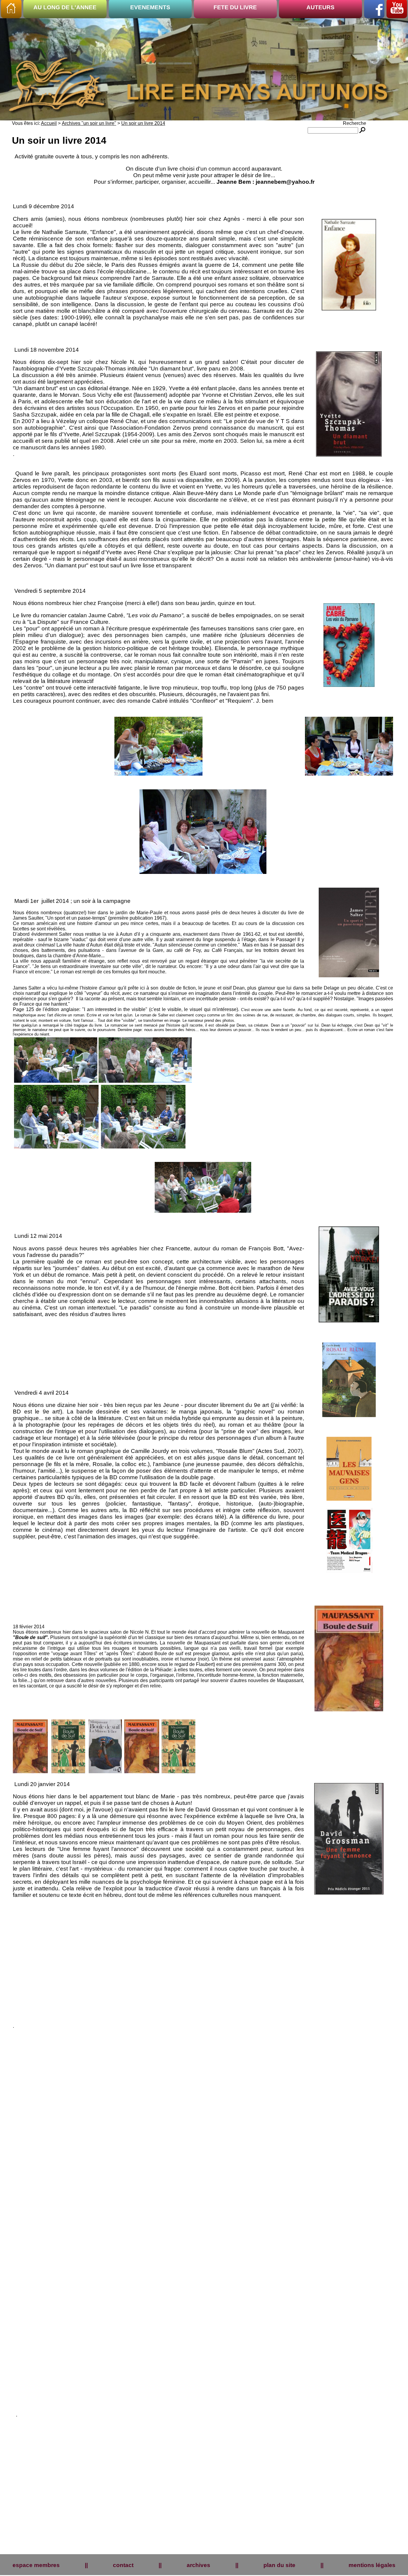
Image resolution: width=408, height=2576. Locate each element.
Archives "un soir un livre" (89, 123)
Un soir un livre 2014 (143, 123)
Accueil (49, 123)
